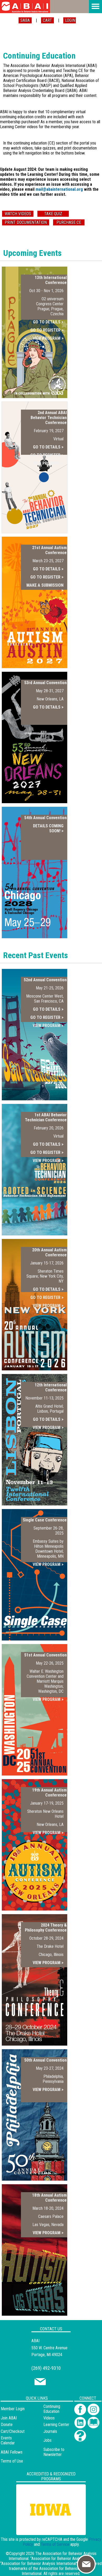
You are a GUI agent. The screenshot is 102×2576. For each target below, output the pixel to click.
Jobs (47, 2440)
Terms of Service (55, 2544)
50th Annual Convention (46, 2060)
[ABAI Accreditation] (45, 2532)
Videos (49, 2418)
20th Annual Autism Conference (49, 1252)
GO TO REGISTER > (47, 330)
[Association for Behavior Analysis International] (25, 7)
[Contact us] (40, 2384)
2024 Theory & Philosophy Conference (46, 1928)
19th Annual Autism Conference (49, 1793)
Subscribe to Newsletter (54, 2452)
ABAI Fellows (12, 2452)
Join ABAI (9, 2418)
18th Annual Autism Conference (49, 2198)
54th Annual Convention (46, 818)
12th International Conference (51, 1387)
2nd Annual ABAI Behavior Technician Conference (49, 418)
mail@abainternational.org (59, 189)
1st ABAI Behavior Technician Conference (46, 1117)
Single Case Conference (45, 1520)
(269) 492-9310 (46, 2368)
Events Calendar (8, 2440)
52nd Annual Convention (45, 980)
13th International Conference (51, 280)
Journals (50, 2431)
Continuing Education (52, 2409)
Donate (7, 2425)
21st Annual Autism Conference (49, 550)
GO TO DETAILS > (48, 322)
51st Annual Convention (46, 1655)
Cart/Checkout (13, 2431)
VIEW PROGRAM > (48, 338)
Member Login (13, 2409)
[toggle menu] (95, 7)
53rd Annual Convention (46, 683)
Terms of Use (12, 2461)
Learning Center (56, 2425)
